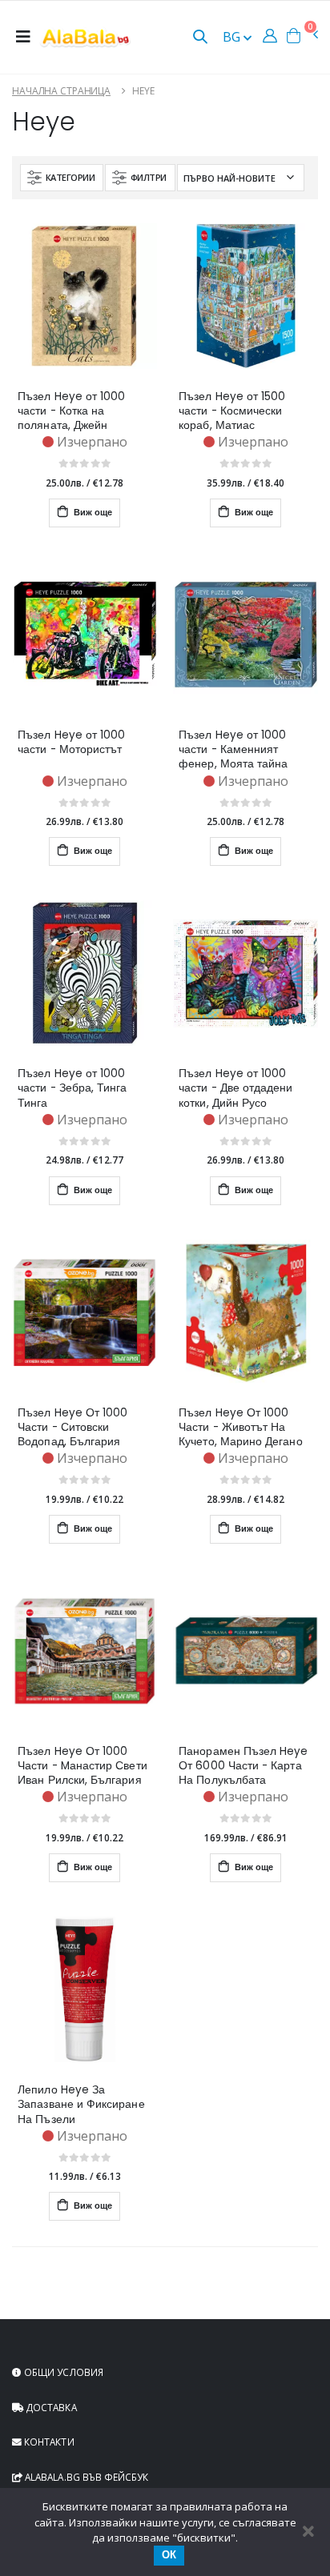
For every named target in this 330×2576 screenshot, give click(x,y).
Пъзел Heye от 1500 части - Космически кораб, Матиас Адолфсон (232, 411)
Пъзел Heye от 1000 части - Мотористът (71, 743)
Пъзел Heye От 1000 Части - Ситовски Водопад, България (72, 1428)
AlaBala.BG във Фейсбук (85, 2477)
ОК (169, 2555)
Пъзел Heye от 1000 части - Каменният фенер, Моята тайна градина (233, 750)
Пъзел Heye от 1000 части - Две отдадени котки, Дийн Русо (235, 1088)
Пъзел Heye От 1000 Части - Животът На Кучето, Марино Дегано (240, 1428)
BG (233, 37)
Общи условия (62, 2372)
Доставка (50, 2407)
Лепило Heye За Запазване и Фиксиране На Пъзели (81, 2105)
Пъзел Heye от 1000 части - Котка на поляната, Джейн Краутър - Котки (71, 411)
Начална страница (61, 91)
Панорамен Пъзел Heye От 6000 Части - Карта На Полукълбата (243, 1766)
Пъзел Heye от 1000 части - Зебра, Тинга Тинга (72, 1088)
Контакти (48, 2442)
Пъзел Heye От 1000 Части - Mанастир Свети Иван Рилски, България (82, 1766)
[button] (200, 38)
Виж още (92, 513)
